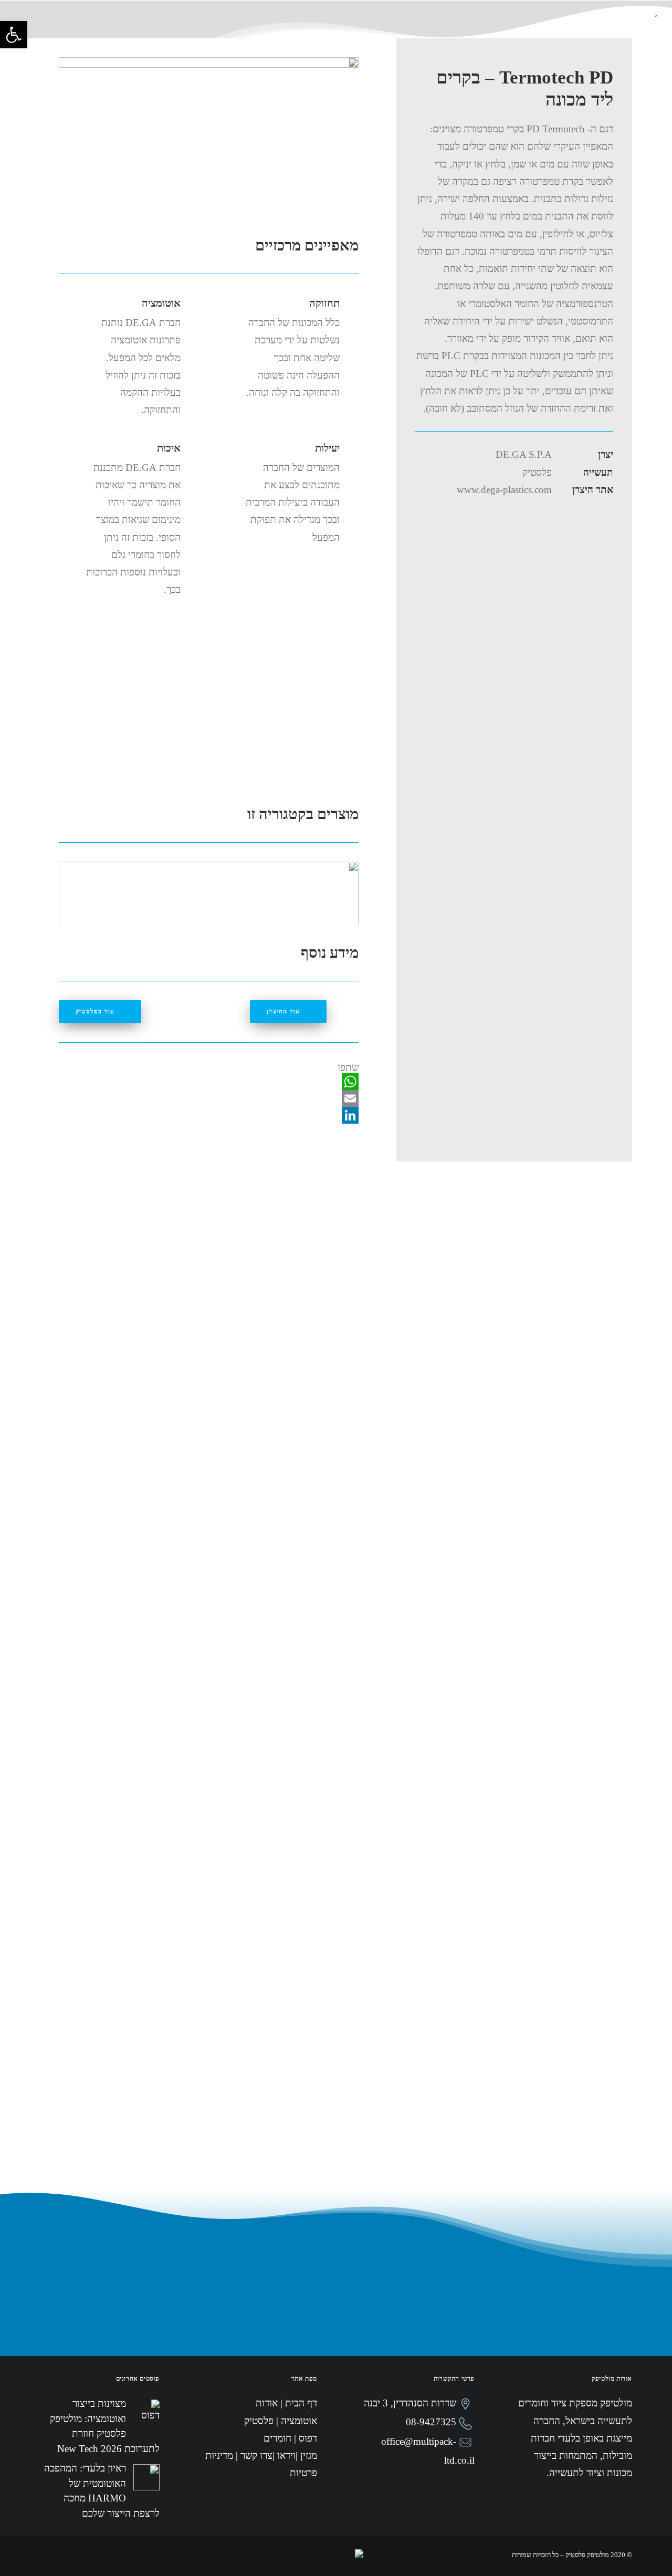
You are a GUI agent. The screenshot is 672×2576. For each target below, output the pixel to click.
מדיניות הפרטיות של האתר (349, 2195)
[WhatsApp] (209, 1082)
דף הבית (489, 30)
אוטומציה (401, 30)
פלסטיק (353, 30)
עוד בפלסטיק (95, 1011)
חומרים (274, 30)
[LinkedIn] (209, 1115)
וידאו (235, 30)
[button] (14, 35)
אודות (446, 30)
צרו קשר (161, 30)
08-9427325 (431, 2422)
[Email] (209, 1098)
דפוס (313, 30)
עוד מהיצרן (283, 1011)
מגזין (201, 30)
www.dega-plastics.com (504, 490)
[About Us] (101, 39)
